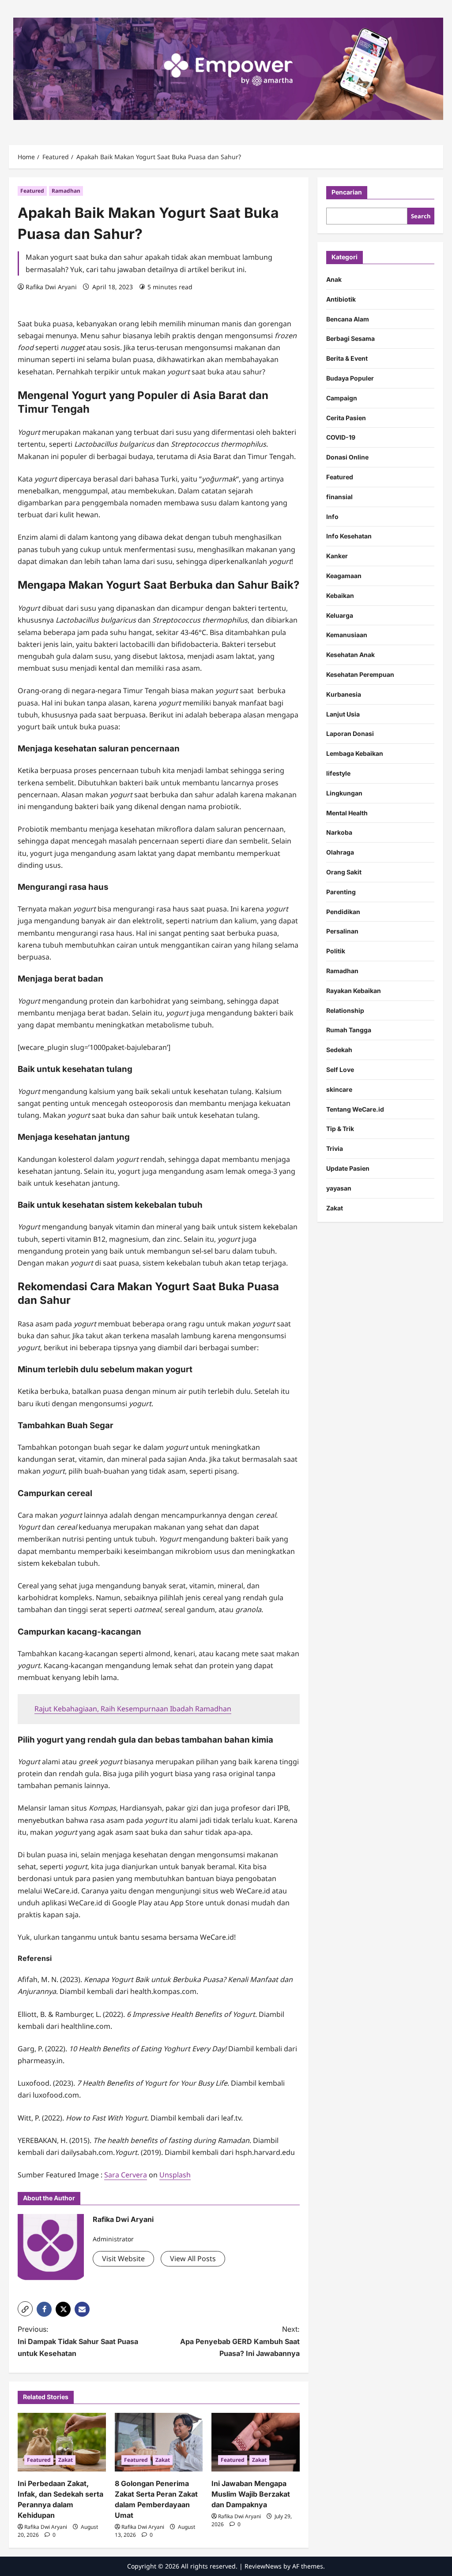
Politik (336, 951)
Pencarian (347, 192)
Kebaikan (340, 595)
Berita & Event (347, 358)
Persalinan (342, 931)
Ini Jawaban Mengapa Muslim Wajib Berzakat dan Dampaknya (251, 2494)
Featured (32, 191)
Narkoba (339, 832)
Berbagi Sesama (350, 338)
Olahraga (340, 852)
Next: (240, 2341)
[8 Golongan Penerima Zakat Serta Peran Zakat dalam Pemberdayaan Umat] (159, 2442)
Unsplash (175, 2175)
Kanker (337, 556)
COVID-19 (341, 437)
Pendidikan (343, 912)
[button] (25, 2309)
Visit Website (123, 2259)
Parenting (341, 892)
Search (421, 216)
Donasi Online (347, 457)
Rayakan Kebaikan (354, 991)
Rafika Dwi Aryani (51, 287)
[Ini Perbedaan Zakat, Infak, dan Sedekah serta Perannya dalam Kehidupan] (62, 2442)
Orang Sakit (344, 872)
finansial (339, 497)
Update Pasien (348, 1168)
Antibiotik (341, 299)
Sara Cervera (126, 2175)
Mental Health (347, 813)
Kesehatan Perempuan (360, 674)
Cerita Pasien (346, 418)
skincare (339, 1089)
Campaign (342, 398)
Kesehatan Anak (350, 655)
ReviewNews (263, 2566)
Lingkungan (344, 793)
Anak (334, 279)
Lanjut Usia (343, 714)
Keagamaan (344, 576)
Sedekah (339, 1050)
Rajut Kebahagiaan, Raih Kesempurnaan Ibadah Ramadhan (133, 1709)
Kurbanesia (344, 694)
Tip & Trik (340, 1129)
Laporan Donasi (350, 734)
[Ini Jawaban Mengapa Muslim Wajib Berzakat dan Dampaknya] (256, 2442)
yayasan (339, 1188)
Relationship (345, 1010)
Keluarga (340, 615)
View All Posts (193, 2259)
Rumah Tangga (349, 1030)
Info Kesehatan (349, 536)
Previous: (78, 2341)
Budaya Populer (350, 378)
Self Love (340, 1070)
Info (332, 517)
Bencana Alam (348, 319)
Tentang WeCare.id (355, 1109)
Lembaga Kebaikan (355, 753)
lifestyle (338, 773)
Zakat (66, 2460)
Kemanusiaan (347, 635)
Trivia (335, 1148)
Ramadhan (66, 191)
